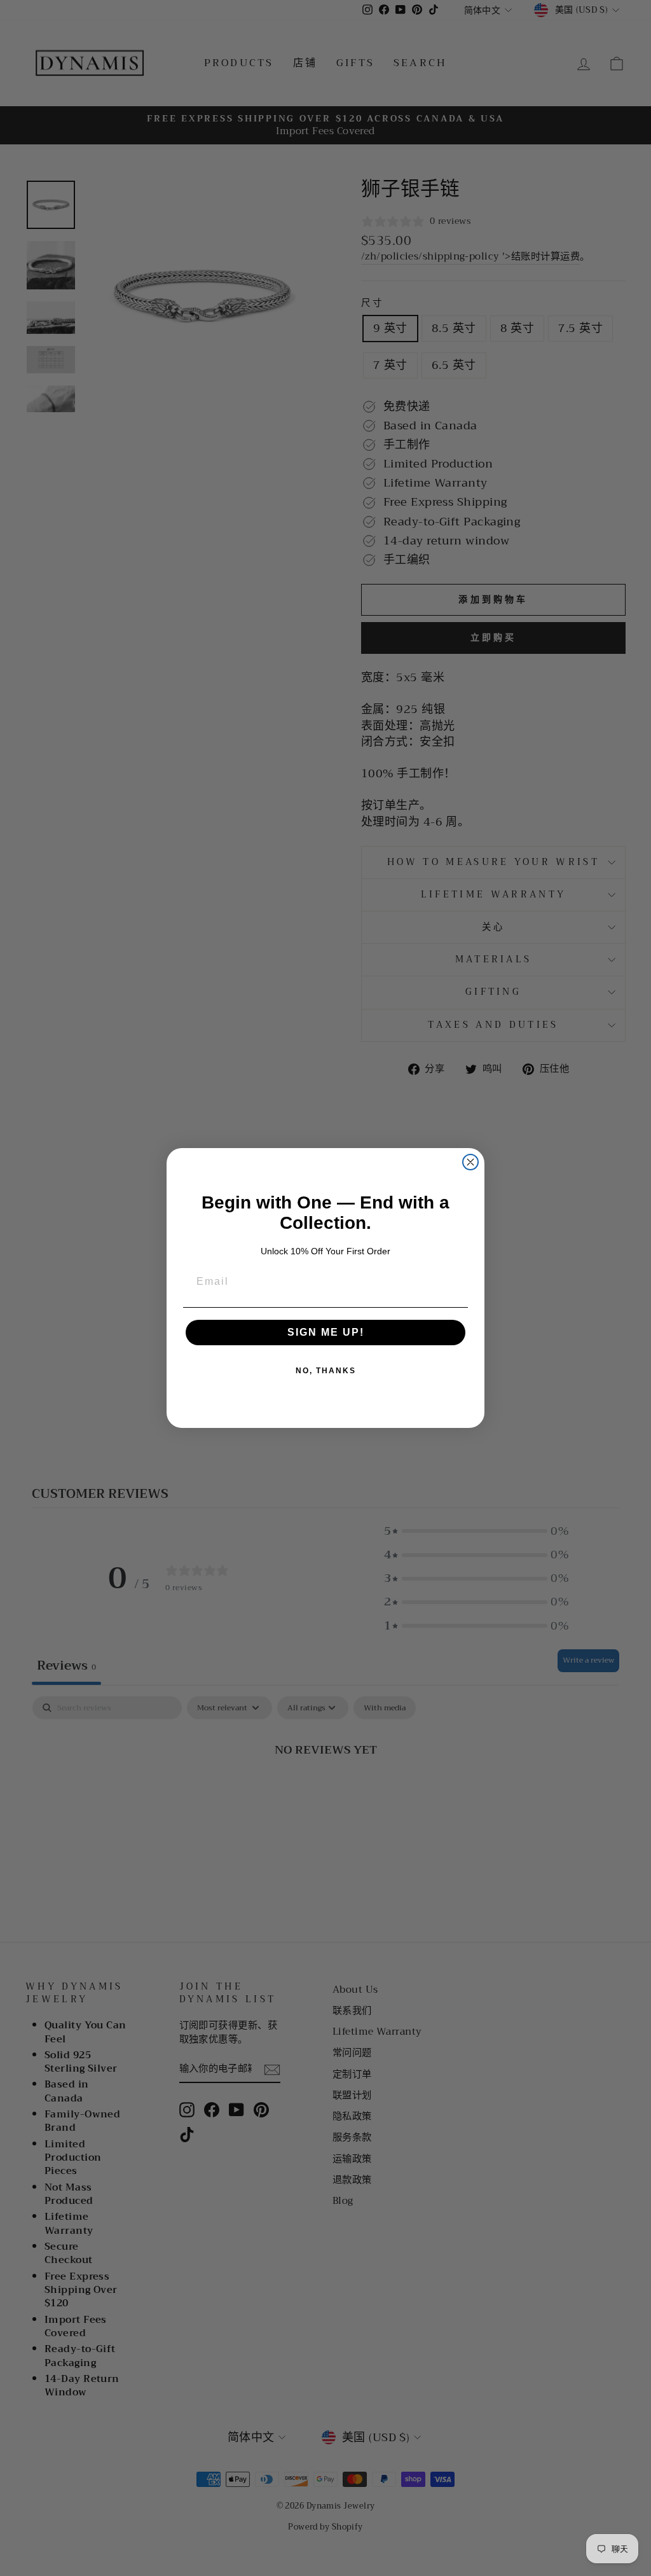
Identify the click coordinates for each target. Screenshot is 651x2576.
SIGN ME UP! (326, 1332)
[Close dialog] (470, 1162)
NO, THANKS (326, 1371)
